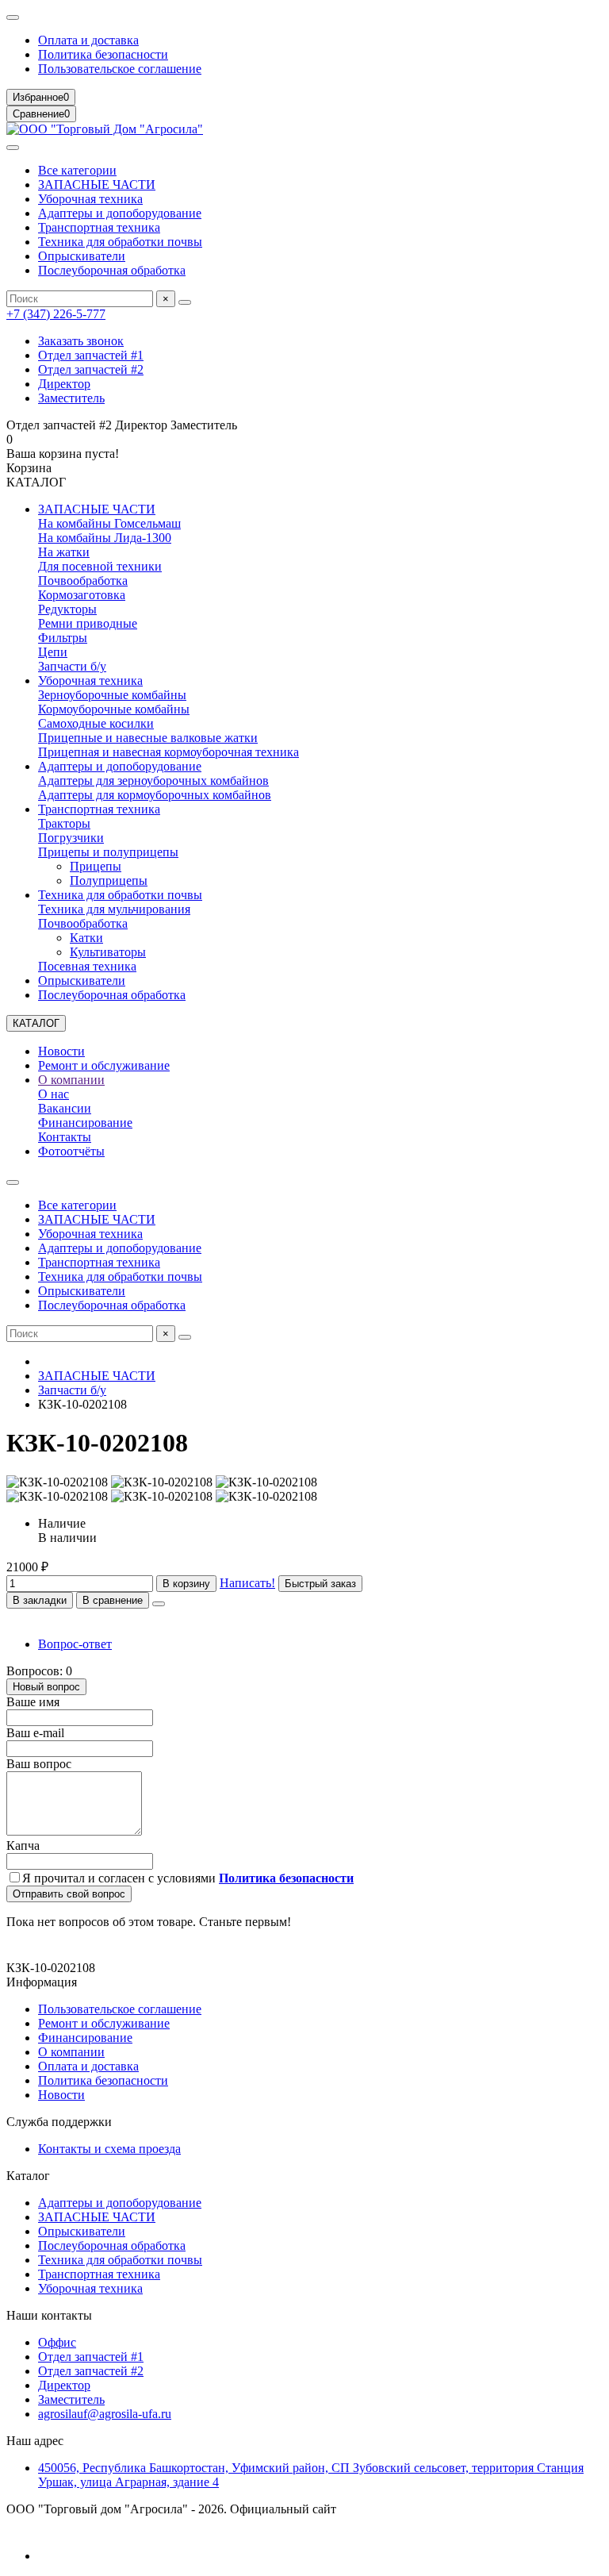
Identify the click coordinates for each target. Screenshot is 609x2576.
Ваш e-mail (35, 1733)
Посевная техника (87, 966)
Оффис (57, 2342)
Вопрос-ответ (75, 1644)
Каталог (28, 2176)
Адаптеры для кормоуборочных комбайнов (155, 795)
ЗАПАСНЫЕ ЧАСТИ (97, 185)
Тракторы (64, 823)
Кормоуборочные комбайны (114, 709)
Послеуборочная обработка (112, 270)
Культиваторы (108, 952)
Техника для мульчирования (114, 909)
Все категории (77, 170)
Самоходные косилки (96, 723)
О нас (54, 1094)
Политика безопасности (103, 54)
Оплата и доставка (88, 40)
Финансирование (85, 1123)
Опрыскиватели (82, 256)
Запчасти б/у (72, 666)
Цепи (53, 652)
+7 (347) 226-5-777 (56, 314)
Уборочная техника (90, 199)
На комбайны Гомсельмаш (109, 523)
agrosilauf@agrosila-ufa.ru (105, 2414)
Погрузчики (71, 838)
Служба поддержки (59, 2122)
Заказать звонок (81, 341)
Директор (64, 384)
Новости (61, 1051)
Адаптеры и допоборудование (120, 213)
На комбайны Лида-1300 (105, 538)
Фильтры (63, 638)
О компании (71, 1080)
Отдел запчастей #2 (91, 369)
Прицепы (96, 866)
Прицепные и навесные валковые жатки (148, 738)
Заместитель (71, 398)
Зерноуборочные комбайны (112, 695)
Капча (23, 1845)
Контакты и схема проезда (109, 2149)
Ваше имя (33, 1702)
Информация (42, 1982)
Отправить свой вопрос (69, 1894)
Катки (86, 938)
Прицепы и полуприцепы (108, 852)
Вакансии (65, 1108)
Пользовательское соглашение (120, 69)
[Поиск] (185, 302)
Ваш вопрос (39, 1764)
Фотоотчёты (71, 1151)
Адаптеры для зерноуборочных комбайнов (153, 780)
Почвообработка (83, 581)
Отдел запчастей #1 (91, 355)
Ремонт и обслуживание (104, 1065)
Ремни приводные (88, 623)
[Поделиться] (159, 1604)
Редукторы (67, 609)
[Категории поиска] (13, 148)
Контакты (65, 1137)
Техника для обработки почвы (120, 242)
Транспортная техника (99, 227)
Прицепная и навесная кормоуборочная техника (169, 752)
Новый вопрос (46, 1687)
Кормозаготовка (82, 595)
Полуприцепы (109, 880)
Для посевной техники (100, 566)
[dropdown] (13, 17)
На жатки (64, 552)
